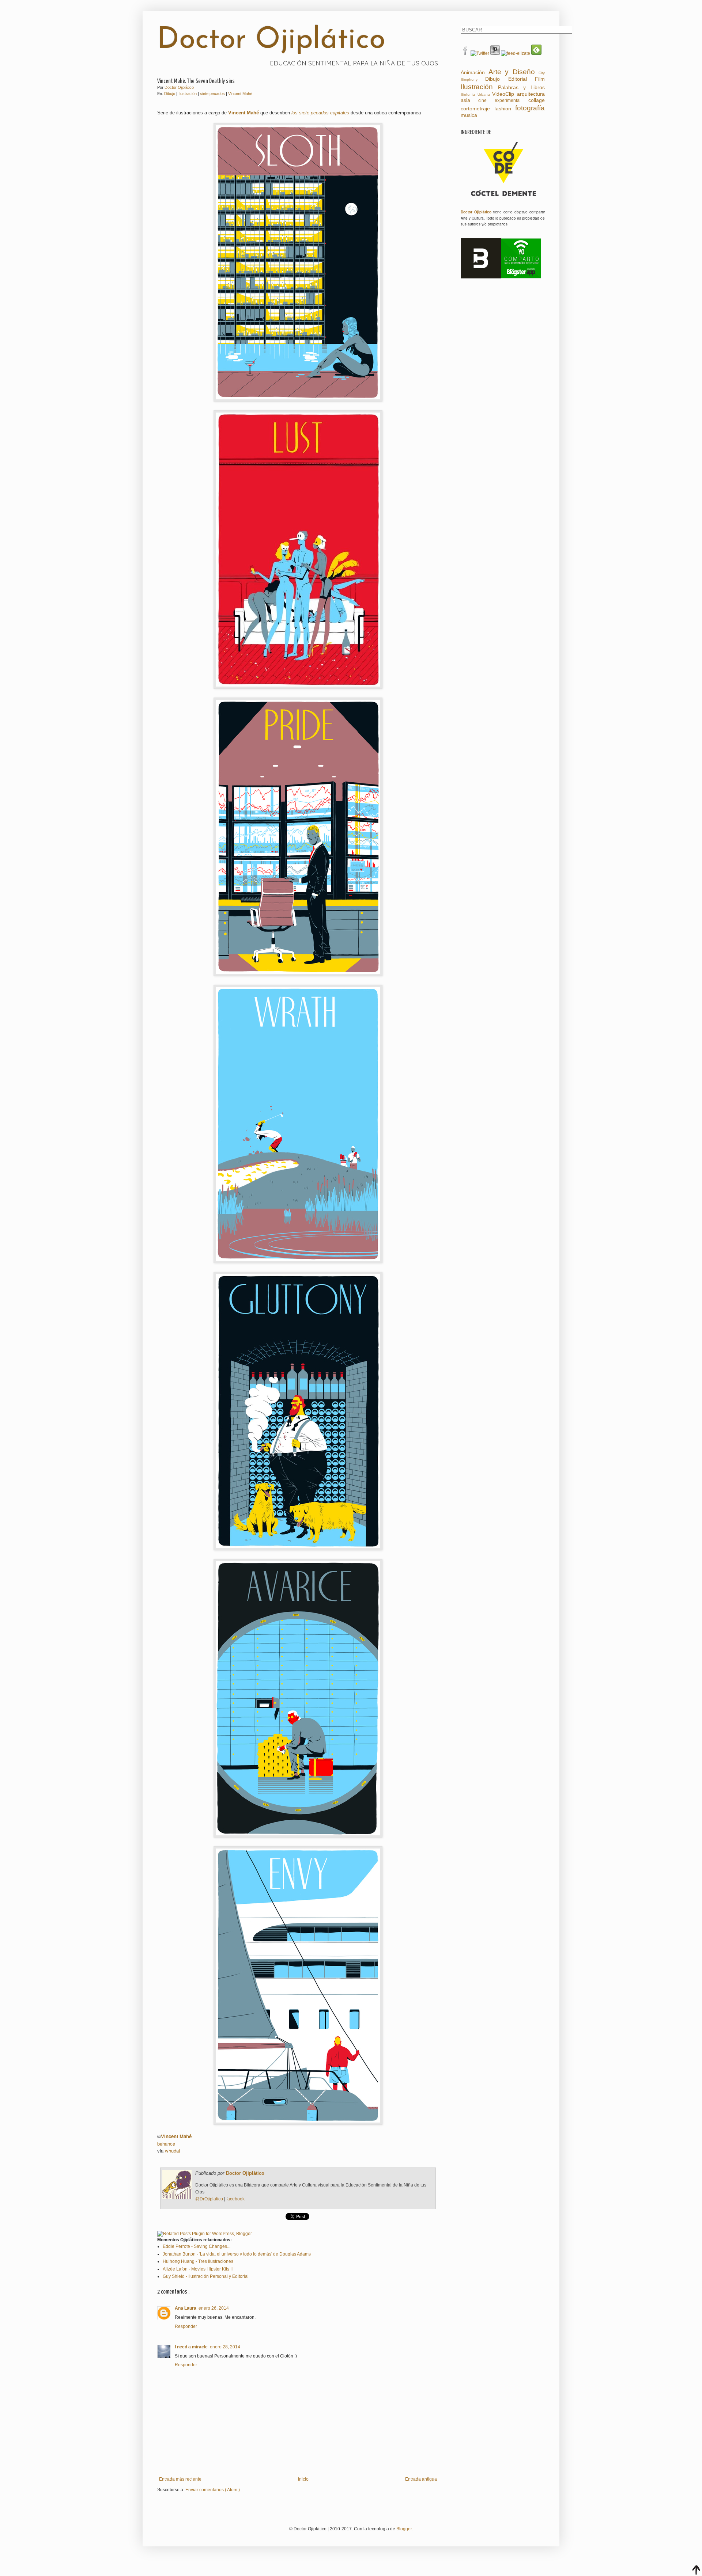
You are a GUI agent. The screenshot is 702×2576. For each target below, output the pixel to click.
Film (540, 79)
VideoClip (503, 94)
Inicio (303, 2479)
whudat (173, 2151)
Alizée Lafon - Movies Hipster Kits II (198, 2269)
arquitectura (531, 94)
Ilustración (188, 94)
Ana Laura (186, 2308)
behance (166, 2144)
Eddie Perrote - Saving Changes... (197, 2246)
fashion (503, 109)
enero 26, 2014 (214, 2308)
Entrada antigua (421, 2479)
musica (469, 115)
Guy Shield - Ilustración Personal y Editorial (206, 2276)
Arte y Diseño (512, 72)
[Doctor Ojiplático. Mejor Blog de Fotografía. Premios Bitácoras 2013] (481, 277)
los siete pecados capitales (320, 113)
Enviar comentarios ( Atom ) (213, 2490)
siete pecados (213, 94)
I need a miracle (191, 2347)
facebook (235, 2199)
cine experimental (499, 100)
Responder (186, 2326)
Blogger (404, 2529)
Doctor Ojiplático (271, 41)
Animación (473, 72)
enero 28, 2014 (225, 2347)
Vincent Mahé (240, 94)
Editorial (518, 79)
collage (537, 100)
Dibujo (170, 94)
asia (465, 100)
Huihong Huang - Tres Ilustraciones (198, 2261)
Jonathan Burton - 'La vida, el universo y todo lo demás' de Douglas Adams (237, 2254)
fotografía (530, 108)
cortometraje (475, 109)
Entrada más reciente (180, 2479)
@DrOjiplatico (209, 2199)
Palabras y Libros (521, 87)
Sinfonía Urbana (475, 94)
